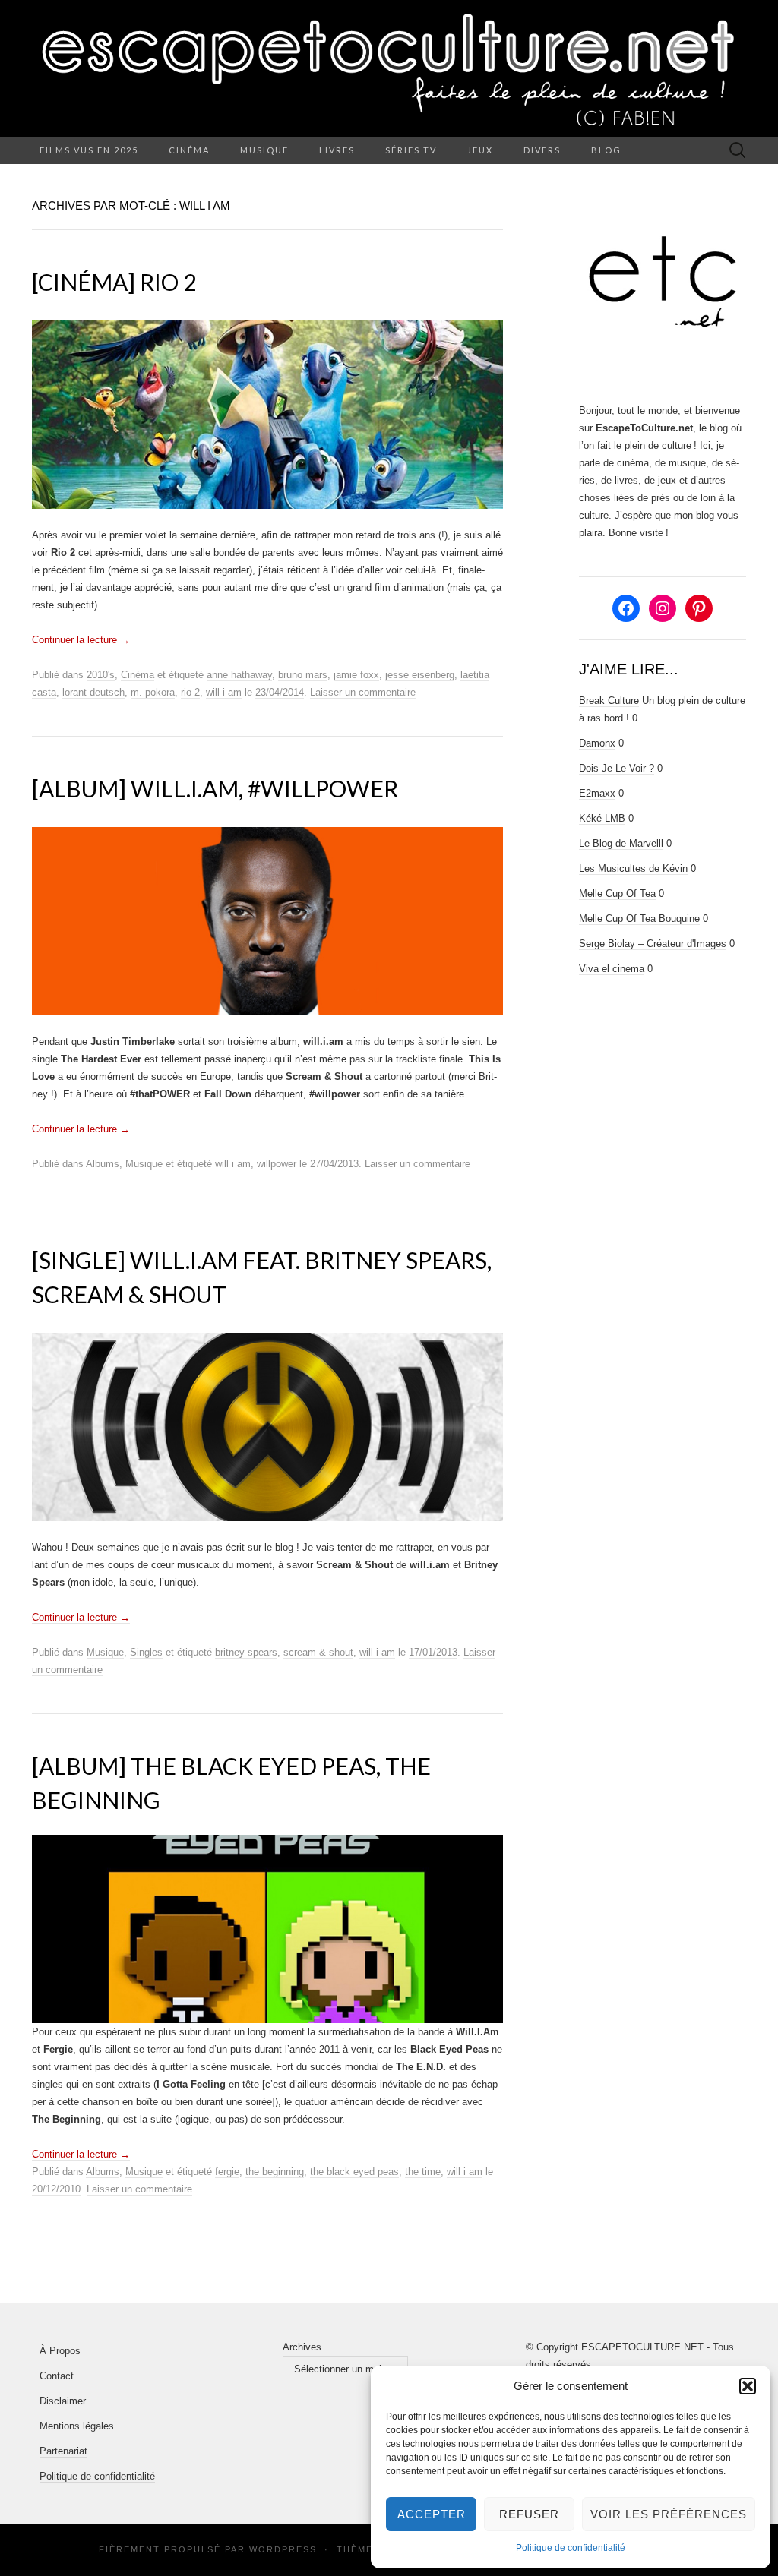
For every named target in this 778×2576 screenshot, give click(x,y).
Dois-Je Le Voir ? (617, 768)
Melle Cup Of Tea (617, 893)
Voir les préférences (669, 2514)
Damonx (597, 743)
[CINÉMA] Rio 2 (114, 282)
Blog (606, 150)
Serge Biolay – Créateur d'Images (653, 944)
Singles (146, 1652)
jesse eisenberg (420, 675)
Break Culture (609, 701)
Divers (542, 150)
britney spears (246, 1652)
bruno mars (303, 675)
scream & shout (318, 1652)
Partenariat (63, 2451)
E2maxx (597, 793)
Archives (302, 2347)
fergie (227, 2172)
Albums (103, 1164)
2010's (101, 675)
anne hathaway (239, 675)
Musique (264, 150)
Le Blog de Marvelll (621, 843)
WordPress (283, 2549)
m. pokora (153, 692)
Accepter (432, 2514)
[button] (748, 2386)
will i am (224, 692)
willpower (277, 1164)
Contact (57, 2376)
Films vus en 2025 (89, 150)
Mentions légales (77, 2426)
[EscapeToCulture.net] (389, 68)
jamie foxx (356, 675)
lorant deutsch (93, 692)
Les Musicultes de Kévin (633, 868)
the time (423, 2172)
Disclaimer (63, 2401)
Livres (337, 150)
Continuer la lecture (81, 640)
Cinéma (189, 150)
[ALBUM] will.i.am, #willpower (215, 788)
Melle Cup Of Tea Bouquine (639, 919)
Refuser (529, 2514)
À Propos (60, 2351)
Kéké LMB (602, 818)
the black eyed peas (354, 2172)
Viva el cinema (612, 969)
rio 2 (190, 692)
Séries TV (411, 150)
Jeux (480, 150)
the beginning (275, 2172)
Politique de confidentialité (571, 2548)
